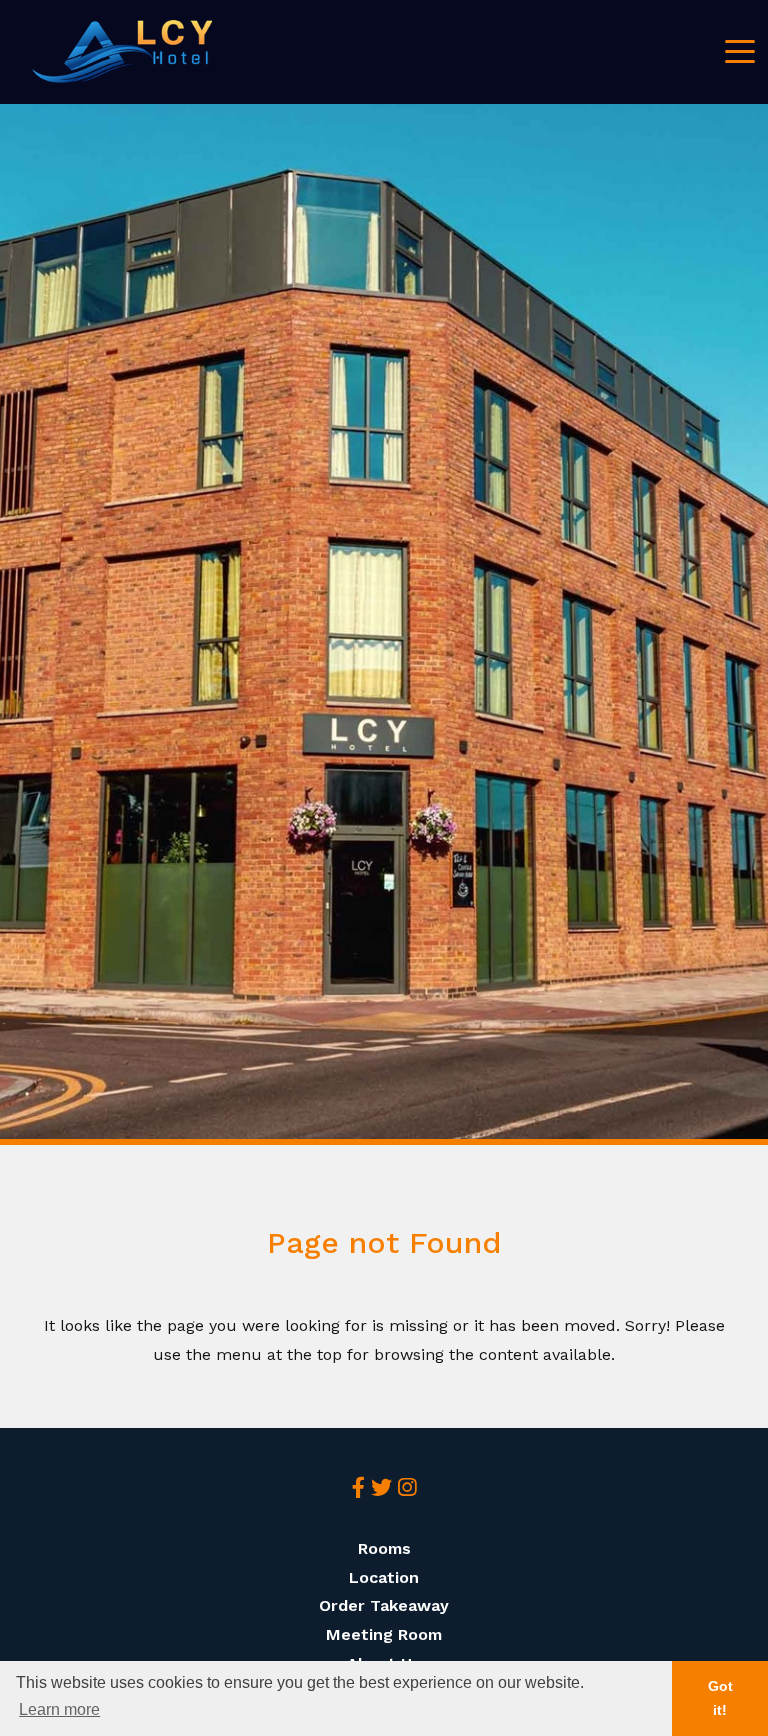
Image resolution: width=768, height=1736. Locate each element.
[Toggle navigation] (740, 50)
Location (384, 1577)
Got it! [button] (720, 1698)
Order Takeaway (384, 1605)
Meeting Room (384, 1634)
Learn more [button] (59, 1709)
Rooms (384, 1548)
